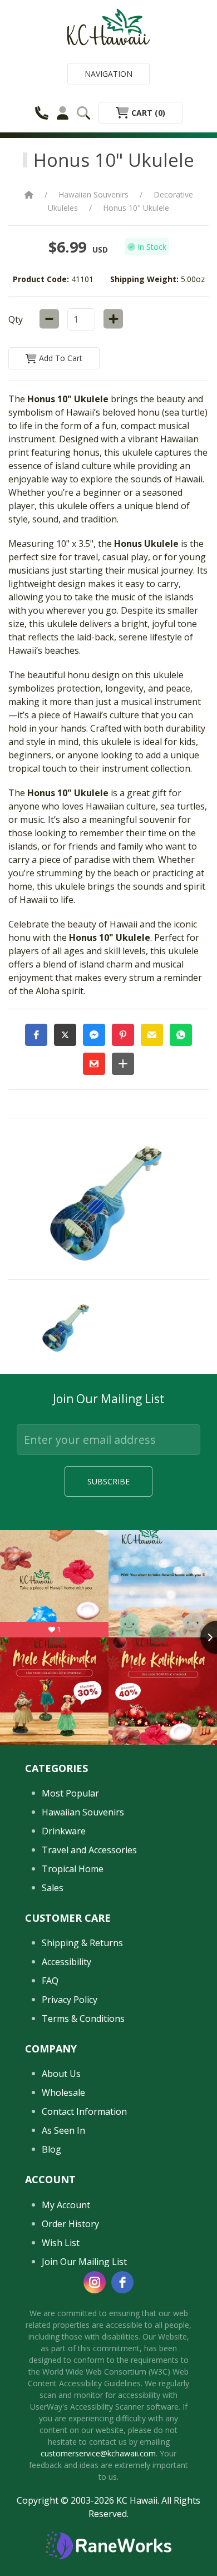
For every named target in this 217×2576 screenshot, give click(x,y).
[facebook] (122, 2282)
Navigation (108, 74)
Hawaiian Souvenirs (93, 194)
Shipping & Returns (82, 1943)
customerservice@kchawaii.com (98, 2453)
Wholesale (63, 2093)
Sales (53, 1888)
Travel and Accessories (89, 1850)
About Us (61, 2074)
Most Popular (70, 1793)
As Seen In (63, 2130)
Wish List (61, 2243)
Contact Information (84, 2111)
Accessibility (66, 1962)
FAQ (50, 1981)
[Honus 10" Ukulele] (67, 1327)
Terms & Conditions (83, 2019)
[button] (36, 1035)
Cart (147, 113)
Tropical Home (73, 1869)
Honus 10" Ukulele (136, 208)
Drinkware (64, 1831)
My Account (66, 2205)
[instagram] (95, 2282)
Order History (70, 2224)
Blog (51, 2149)
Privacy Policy (70, 2000)
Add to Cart (60, 358)
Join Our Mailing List (84, 2262)
